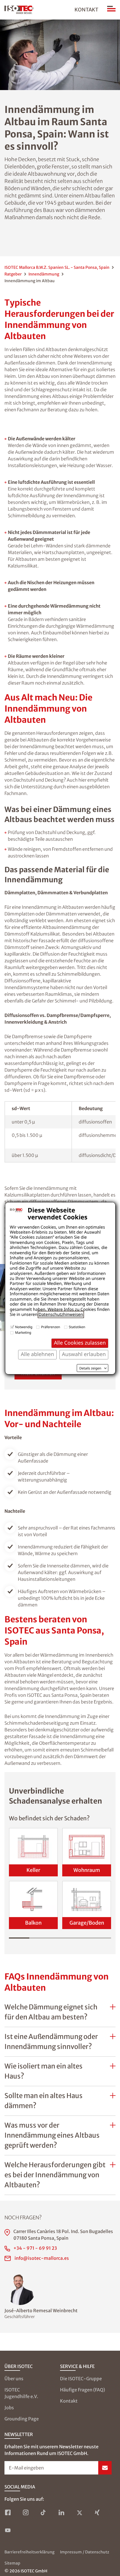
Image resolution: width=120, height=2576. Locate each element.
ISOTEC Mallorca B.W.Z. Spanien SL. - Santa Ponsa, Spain (57, 267)
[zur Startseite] (19, 10)
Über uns (14, 2379)
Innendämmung (44, 274)
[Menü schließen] (111, 10)
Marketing (23, 1332)
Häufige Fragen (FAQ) (82, 2390)
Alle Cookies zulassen (80, 1343)
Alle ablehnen (37, 1354)
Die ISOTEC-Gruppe (81, 2379)
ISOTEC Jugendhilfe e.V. (21, 2393)
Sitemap (12, 2563)
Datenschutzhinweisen (61, 1314)
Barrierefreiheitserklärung (29, 2552)
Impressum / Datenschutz (85, 2552)
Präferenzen (51, 1327)
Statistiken (77, 1327)
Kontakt (86, 10)
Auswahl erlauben (84, 1354)
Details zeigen (90, 1368)
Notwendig (24, 1327)
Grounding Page (22, 2419)
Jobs (9, 2408)
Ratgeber (13, 274)
